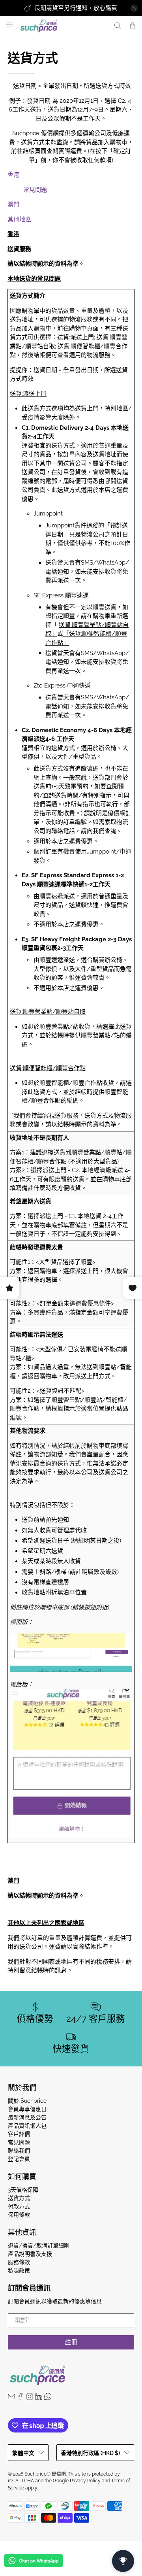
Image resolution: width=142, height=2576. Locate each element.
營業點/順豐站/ (84, 1400)
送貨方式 (19, 2198)
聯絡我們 (19, 2151)
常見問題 (35, 190)
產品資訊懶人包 (27, 2126)
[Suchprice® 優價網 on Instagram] (30, 2398)
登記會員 (19, 2159)
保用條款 (19, 2215)
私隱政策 (19, 2270)
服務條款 (19, 2262)
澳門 (13, 204)
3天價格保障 (23, 2190)
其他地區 (19, 219)
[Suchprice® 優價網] (63, 26)
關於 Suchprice (27, 2101)
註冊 (71, 2342)
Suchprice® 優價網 (45, 2474)
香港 (13, 175)
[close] (134, 8)
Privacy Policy (85, 2481)
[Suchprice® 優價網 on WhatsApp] (48, 2398)
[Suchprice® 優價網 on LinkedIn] (39, 2398)
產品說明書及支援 (30, 2254)
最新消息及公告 (27, 2117)
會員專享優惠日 (27, 2109)
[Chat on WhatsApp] (34, 2562)
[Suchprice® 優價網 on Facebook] (21, 2398)
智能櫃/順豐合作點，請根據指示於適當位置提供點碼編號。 (69, 1409)
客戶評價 (19, 2134)
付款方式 (19, 2206)
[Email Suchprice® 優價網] (11, 2398)
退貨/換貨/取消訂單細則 (39, 2246)
